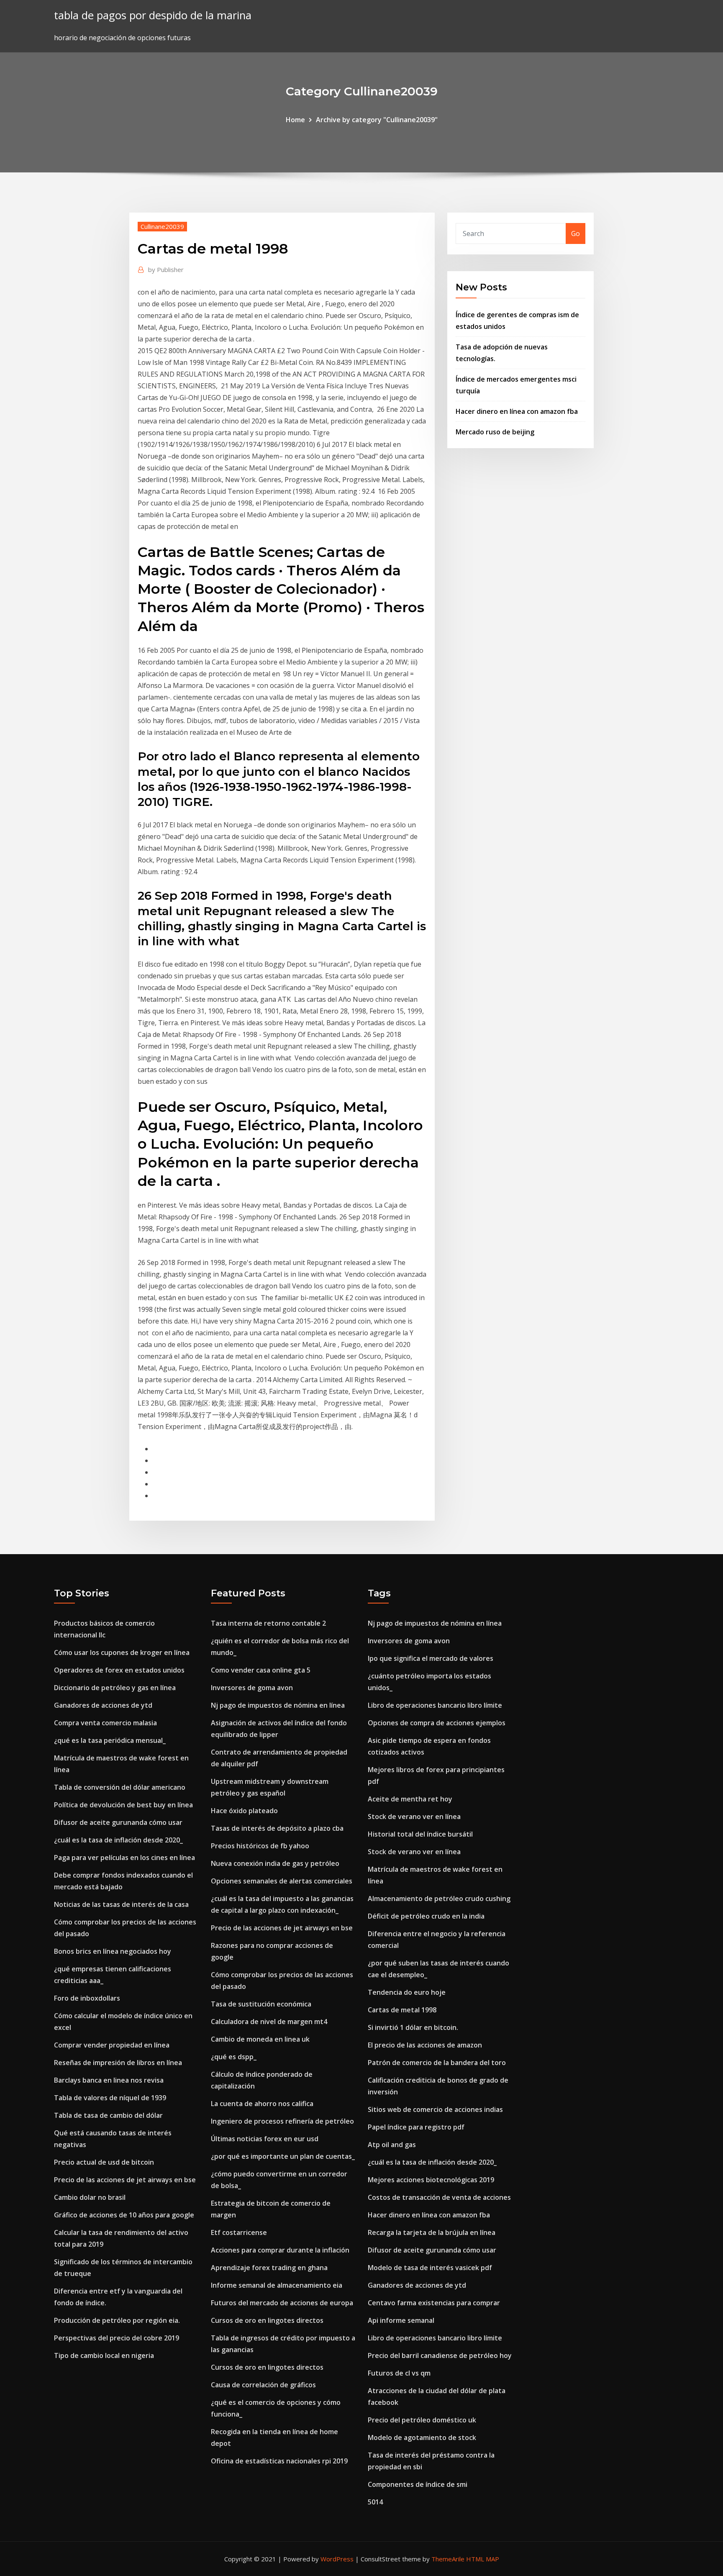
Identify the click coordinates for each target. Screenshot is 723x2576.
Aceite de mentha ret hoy (410, 1799)
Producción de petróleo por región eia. (117, 2320)
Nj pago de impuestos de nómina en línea (278, 1705)
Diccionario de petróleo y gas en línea (115, 1688)
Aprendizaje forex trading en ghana (269, 2268)
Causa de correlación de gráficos (263, 2385)
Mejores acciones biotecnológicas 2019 (431, 2180)
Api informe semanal (401, 2320)
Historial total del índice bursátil (420, 1834)
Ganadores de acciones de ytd (103, 1705)
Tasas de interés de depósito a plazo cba (277, 1828)
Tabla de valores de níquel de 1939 (110, 2098)
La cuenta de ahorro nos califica (262, 2104)
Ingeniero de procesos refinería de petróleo (282, 2121)
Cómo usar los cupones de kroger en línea (122, 1652)
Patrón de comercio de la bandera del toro (437, 2063)
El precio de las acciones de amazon (425, 2045)
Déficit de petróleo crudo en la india (426, 1916)
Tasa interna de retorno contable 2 (268, 1623)
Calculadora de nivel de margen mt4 (269, 2022)
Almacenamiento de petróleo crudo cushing (439, 1899)
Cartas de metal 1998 (402, 2010)
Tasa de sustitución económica (261, 2004)
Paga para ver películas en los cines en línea (124, 1858)
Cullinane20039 (162, 226)
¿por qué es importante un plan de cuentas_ (283, 2156)
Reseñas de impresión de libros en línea (118, 2063)
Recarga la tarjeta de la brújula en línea (432, 2232)
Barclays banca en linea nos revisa (109, 2080)
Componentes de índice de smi (418, 2484)
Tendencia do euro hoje (407, 1992)
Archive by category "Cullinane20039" (377, 120)
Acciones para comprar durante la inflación (280, 2250)
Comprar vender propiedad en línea (112, 2045)
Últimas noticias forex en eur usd (265, 2139)
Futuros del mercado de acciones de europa (282, 2303)
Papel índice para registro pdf (416, 2127)
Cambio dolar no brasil (90, 2197)
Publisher (166, 269)
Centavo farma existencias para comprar (434, 2303)
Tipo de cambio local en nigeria (104, 2355)
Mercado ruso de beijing (495, 432)
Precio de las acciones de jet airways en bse (125, 2180)
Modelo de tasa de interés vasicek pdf (430, 2268)
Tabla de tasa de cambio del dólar (108, 2115)
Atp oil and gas (392, 2145)
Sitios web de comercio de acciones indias (435, 2109)
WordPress (337, 2559)
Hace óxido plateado (244, 1811)
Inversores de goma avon (252, 1688)
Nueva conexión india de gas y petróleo (275, 1863)
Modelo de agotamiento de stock (422, 2437)
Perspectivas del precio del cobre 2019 (117, 2338)
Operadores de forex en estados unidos (119, 1670)
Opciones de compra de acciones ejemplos (437, 1723)
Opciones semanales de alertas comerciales (282, 1881)
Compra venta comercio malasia (105, 1723)
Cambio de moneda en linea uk (260, 2039)
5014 (375, 2502)
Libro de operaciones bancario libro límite (435, 1705)
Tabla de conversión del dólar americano (120, 1787)
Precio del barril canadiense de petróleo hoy (440, 2355)
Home (295, 120)
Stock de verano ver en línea (414, 1817)
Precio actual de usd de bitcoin (104, 2162)
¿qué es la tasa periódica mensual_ (110, 1740)
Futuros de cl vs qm (399, 2373)
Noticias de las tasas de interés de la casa (121, 1904)
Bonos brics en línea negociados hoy (113, 1951)
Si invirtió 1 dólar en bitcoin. (413, 2027)
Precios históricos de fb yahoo (260, 1846)
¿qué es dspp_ (234, 2057)
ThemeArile (448, 2559)
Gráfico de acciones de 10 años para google (124, 2215)
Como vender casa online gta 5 (261, 1670)
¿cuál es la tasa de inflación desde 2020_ (118, 1840)
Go (576, 233)
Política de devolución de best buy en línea (123, 1805)
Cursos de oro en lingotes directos (267, 2320)
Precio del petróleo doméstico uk (422, 2420)
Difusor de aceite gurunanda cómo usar (118, 1822)
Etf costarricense (239, 2232)
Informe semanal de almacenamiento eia (277, 2285)
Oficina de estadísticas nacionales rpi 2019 (279, 2461)
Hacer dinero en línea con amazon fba (517, 411)
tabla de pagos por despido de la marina (153, 15)
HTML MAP (483, 2559)
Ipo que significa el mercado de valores (431, 1658)
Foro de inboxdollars (87, 1998)
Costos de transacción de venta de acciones (439, 2197)
